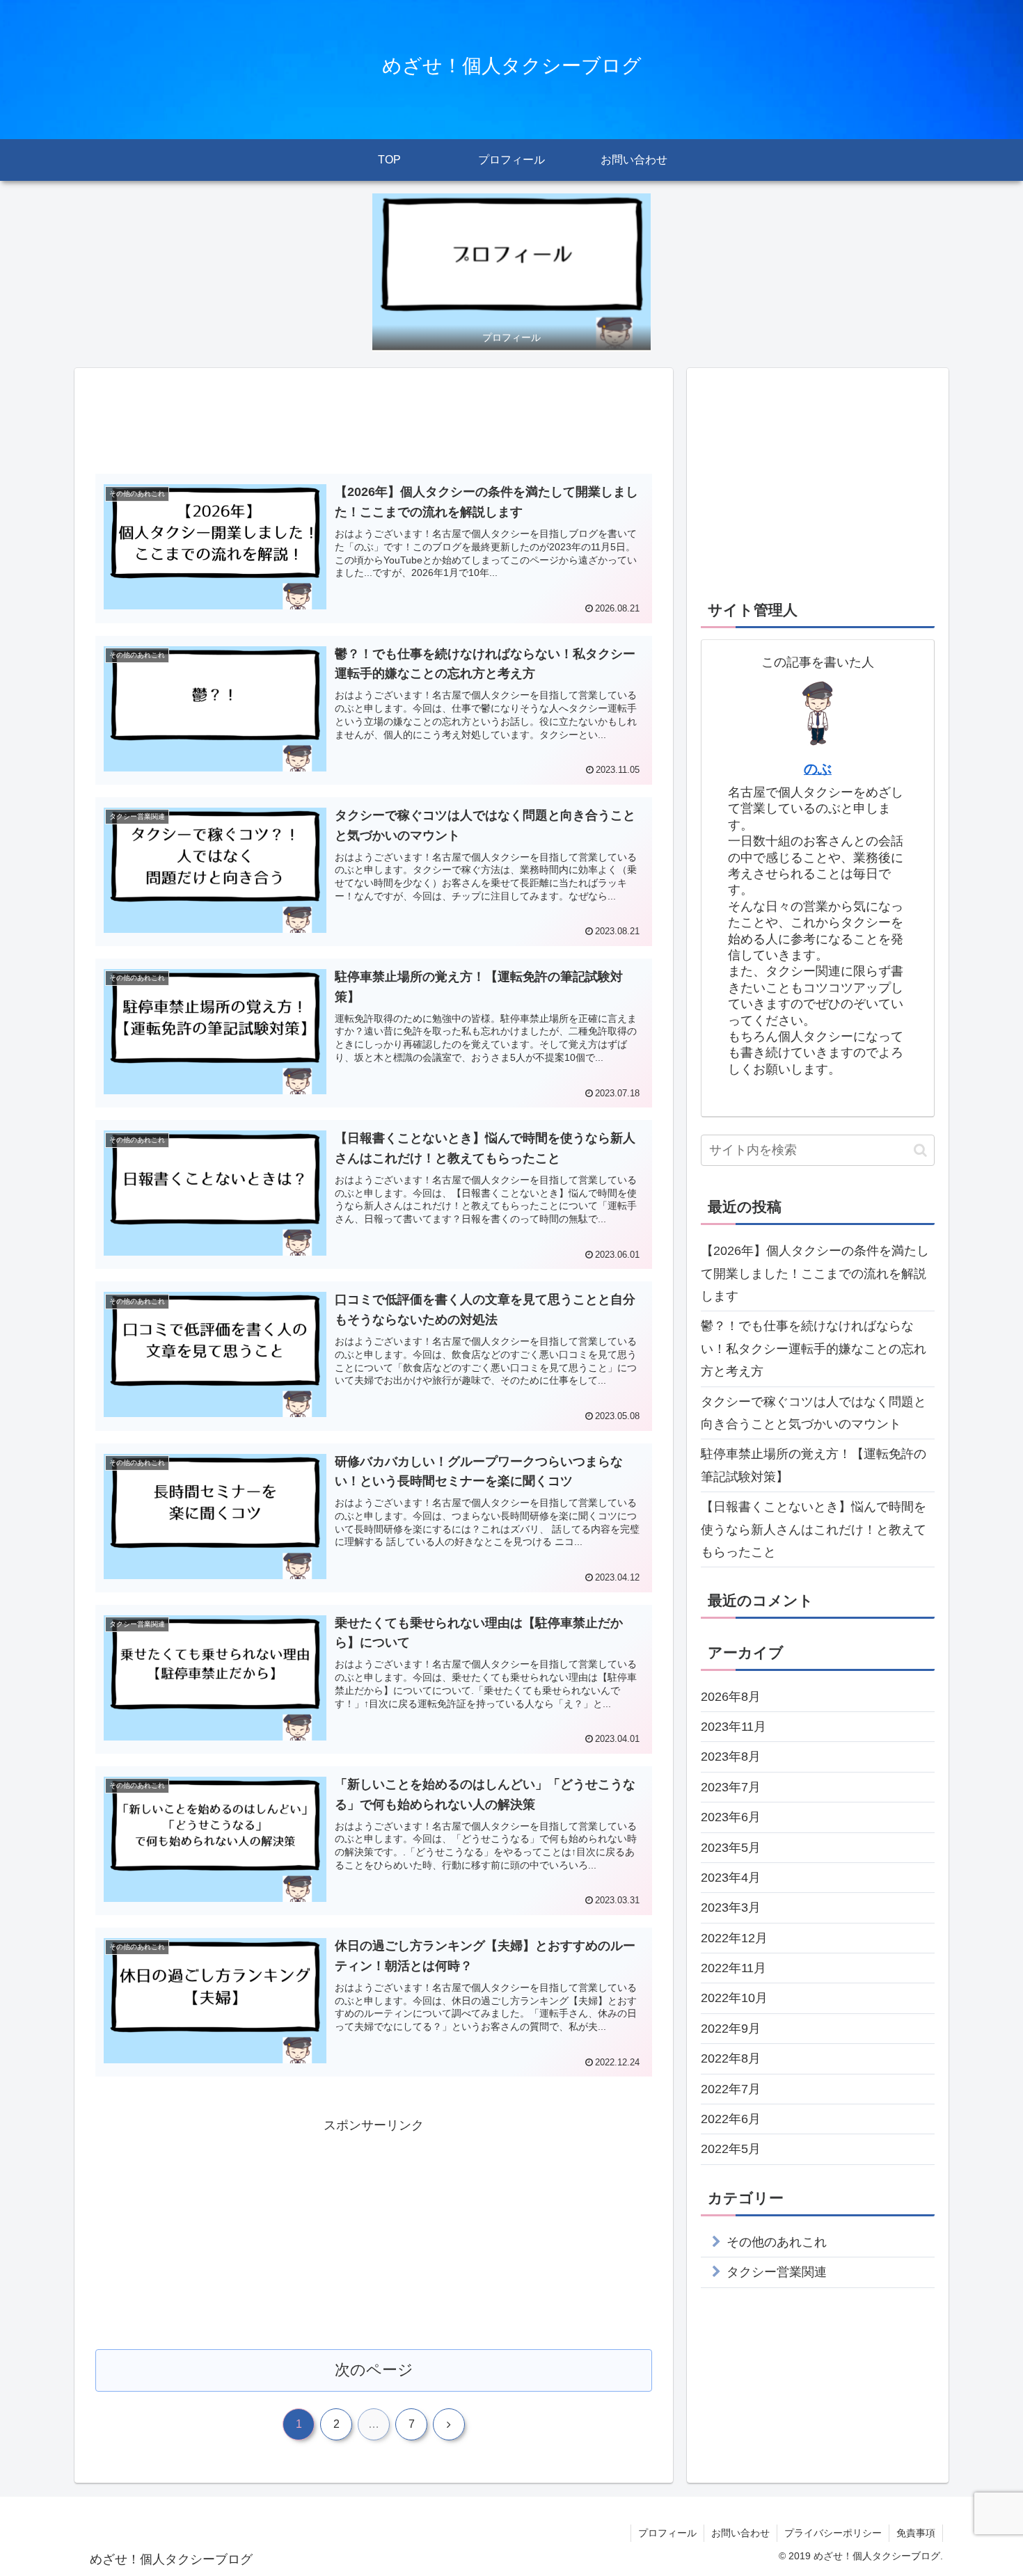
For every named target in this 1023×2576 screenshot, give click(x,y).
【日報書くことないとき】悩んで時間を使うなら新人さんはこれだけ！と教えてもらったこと (814, 1529)
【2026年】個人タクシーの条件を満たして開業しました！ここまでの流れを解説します (815, 1273)
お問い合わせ (740, 2533)
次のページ (374, 2370)
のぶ (818, 769)
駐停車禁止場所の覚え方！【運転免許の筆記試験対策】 (814, 1465)
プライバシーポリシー (833, 2533)
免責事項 (916, 2533)
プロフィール (667, 2533)
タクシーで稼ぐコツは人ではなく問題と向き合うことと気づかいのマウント (814, 1413)
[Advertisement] (374, 425)
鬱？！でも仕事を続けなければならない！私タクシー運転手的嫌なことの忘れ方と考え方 (814, 1349)
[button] (920, 1150)
